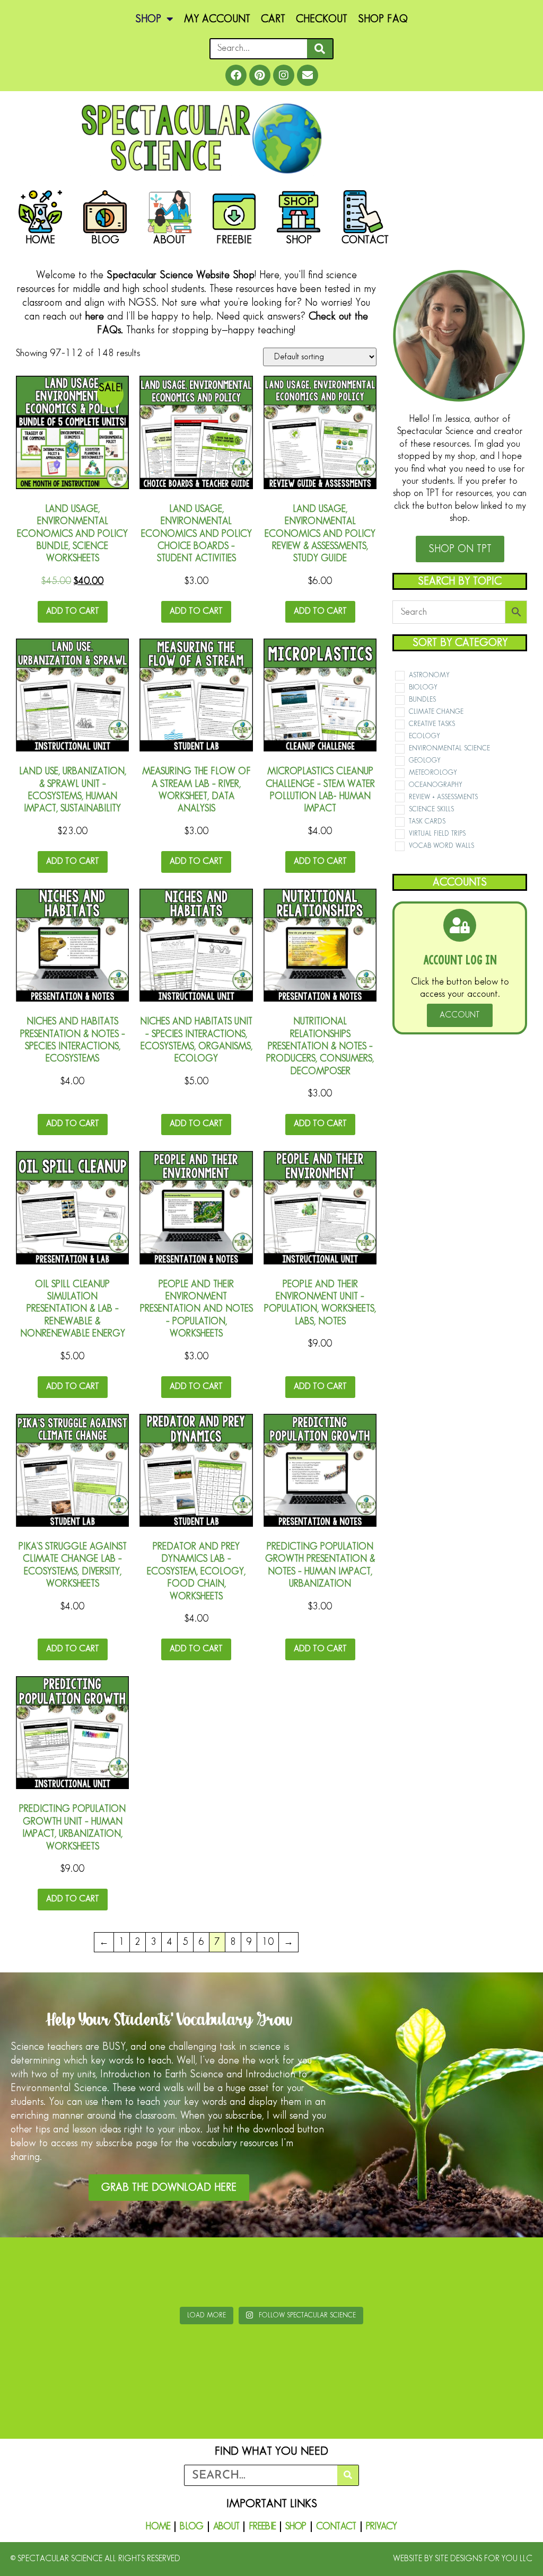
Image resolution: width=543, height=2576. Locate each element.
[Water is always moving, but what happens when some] (406, 2274)
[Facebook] (236, 75)
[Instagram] (284, 75)
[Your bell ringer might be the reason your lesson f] (227, 2274)
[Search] (320, 49)
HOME (158, 2527)
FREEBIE (262, 2527)
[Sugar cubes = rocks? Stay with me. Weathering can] (47, 2274)
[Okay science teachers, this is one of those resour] (137, 2274)
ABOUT (226, 2527)
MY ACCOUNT (217, 19)
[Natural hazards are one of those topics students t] (316, 2274)
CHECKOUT (322, 19)
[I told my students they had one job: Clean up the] (496, 2274)
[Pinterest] (260, 75)
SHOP (148, 19)
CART (273, 19)
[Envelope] (308, 75)
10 (268, 1942)
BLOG (191, 2527)
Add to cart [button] (73, 611)
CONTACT (336, 2527)
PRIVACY (382, 2527)
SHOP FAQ (383, 19)
